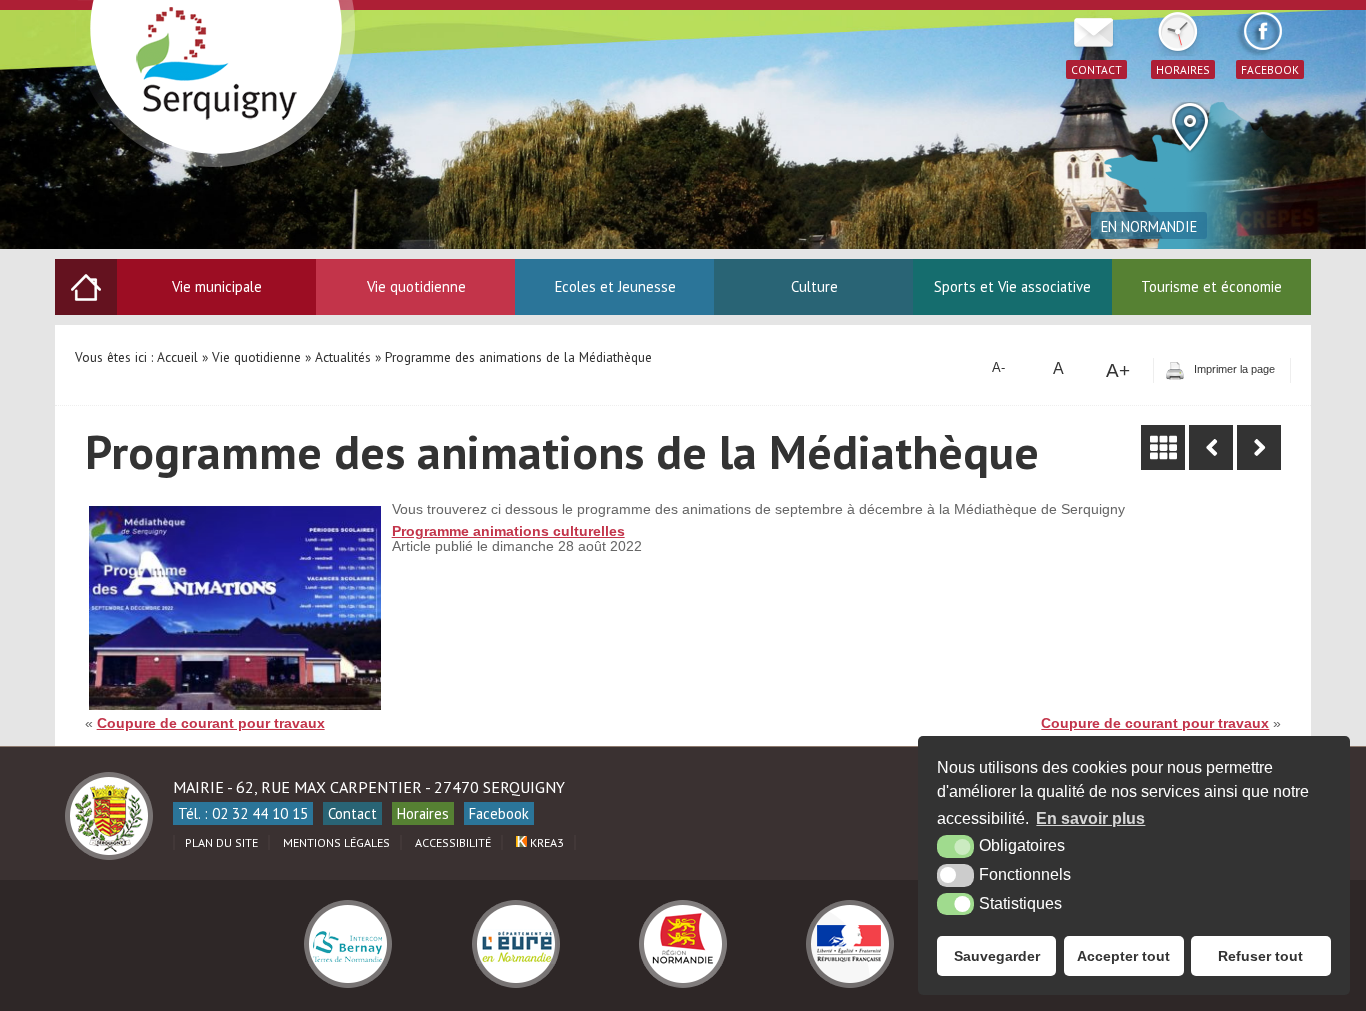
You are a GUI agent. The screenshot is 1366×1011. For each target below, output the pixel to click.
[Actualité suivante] (1259, 447)
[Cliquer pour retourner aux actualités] (1163, 447)
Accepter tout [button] (1123, 956)
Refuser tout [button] (1260, 956)
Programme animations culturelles (508, 531)
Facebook (499, 813)
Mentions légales (336, 842)
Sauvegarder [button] (997, 956)
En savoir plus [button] (1090, 818)
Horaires (423, 813)
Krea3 (545, 842)
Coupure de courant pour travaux (211, 723)
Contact (352, 813)
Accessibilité (453, 842)
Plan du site (221, 842)
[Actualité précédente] (1211, 447)
